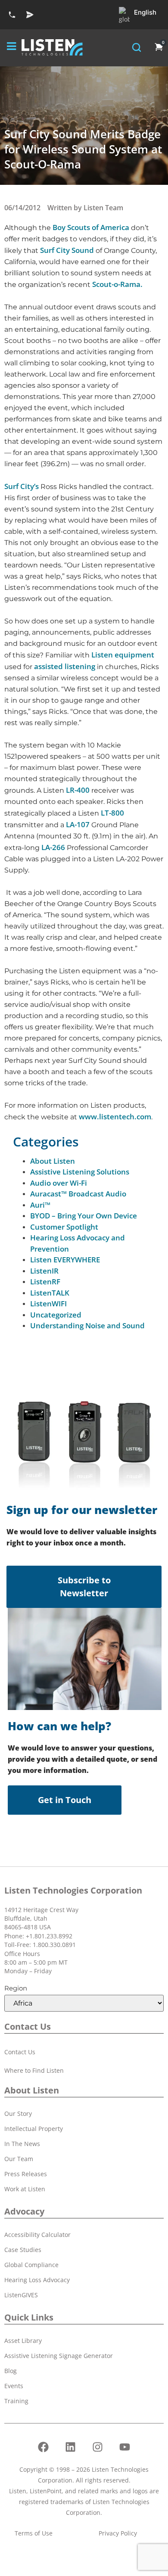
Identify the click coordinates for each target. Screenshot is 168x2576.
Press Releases (26, 2174)
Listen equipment (123, 655)
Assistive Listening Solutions (80, 1172)
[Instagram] (98, 2447)
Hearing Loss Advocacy (37, 2280)
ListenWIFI (48, 1304)
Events (14, 2386)
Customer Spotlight (64, 1227)
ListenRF (45, 1282)
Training (16, 2401)
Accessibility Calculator (37, 2235)
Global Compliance (31, 2265)
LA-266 (53, 847)
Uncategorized (56, 1315)
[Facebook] (44, 2447)
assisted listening (65, 666)
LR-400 (78, 790)
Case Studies (23, 2250)
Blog (11, 2371)
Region (16, 1988)
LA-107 (78, 824)
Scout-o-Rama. (117, 284)
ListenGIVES (21, 2295)
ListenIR (44, 1271)
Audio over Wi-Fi (59, 1183)
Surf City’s (22, 486)
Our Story (18, 2113)
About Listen (53, 1161)
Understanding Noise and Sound (87, 1325)
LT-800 (112, 813)
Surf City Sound (67, 250)
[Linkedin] (71, 2447)
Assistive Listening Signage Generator (59, 2356)
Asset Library (23, 2341)
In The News (22, 2144)
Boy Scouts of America (91, 227)
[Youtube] (125, 2447)
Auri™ (40, 1205)
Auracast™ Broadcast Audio (78, 1194)
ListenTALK (50, 1293)
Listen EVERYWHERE (65, 1260)
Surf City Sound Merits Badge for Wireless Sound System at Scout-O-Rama (83, 149)
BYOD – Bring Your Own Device (84, 1216)
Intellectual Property (34, 2129)
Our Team (19, 2159)
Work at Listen (25, 2189)
